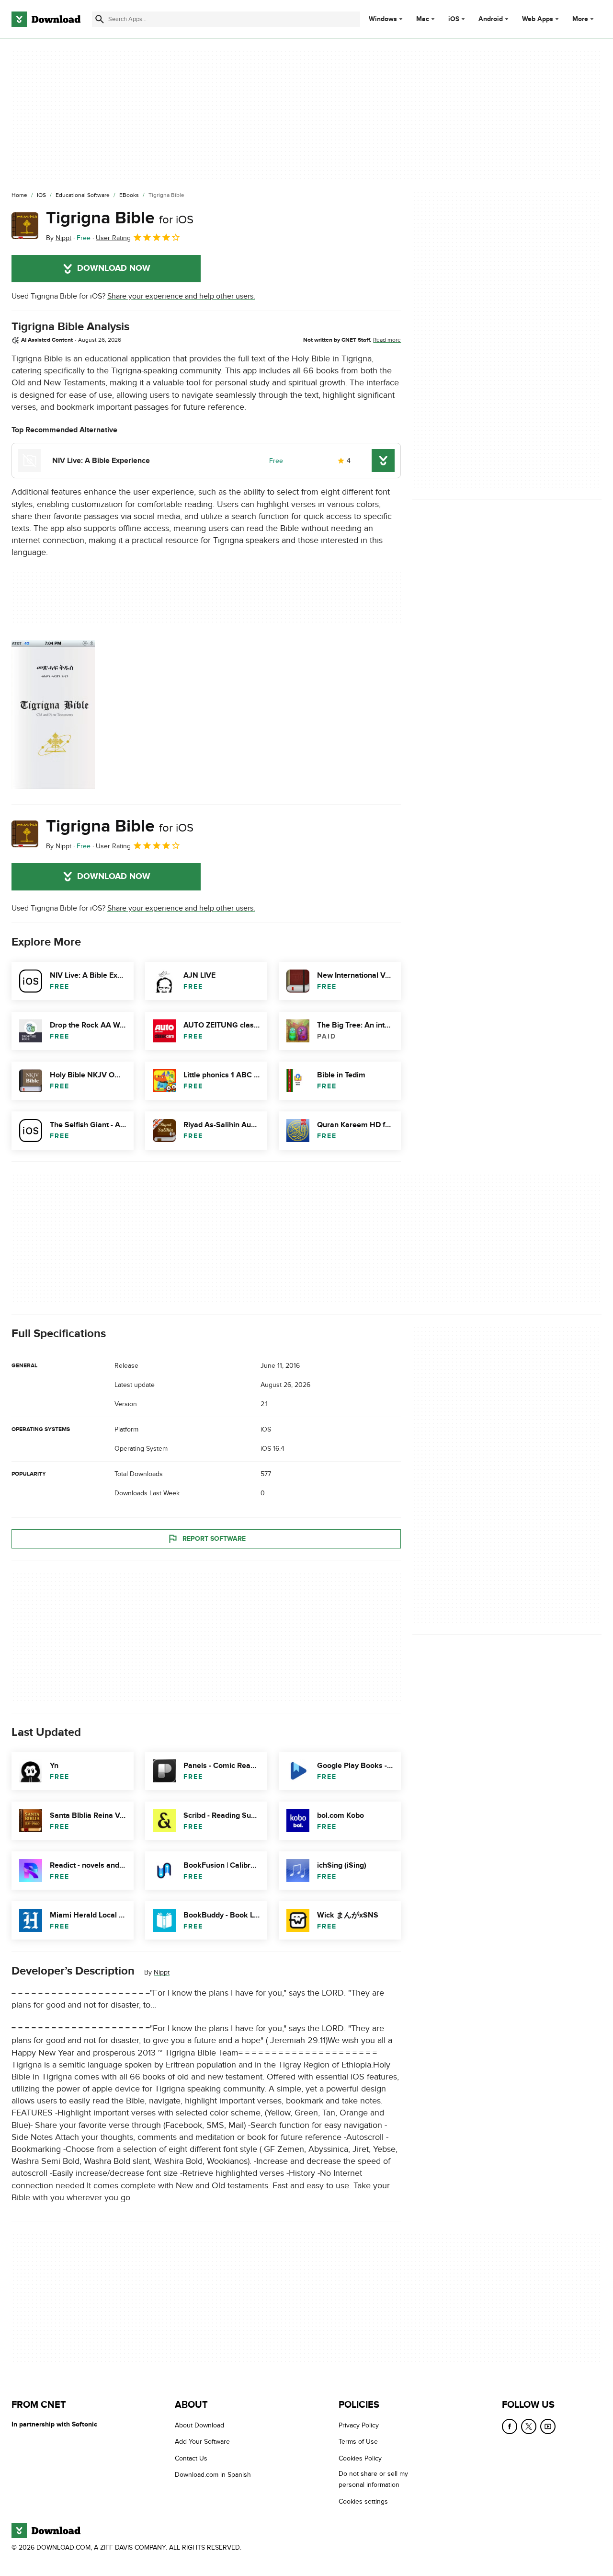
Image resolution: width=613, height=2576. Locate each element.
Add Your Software (202, 2442)
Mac (423, 19)
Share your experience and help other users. (181, 296)
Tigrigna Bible (120, 218)
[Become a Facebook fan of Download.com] (510, 2426)
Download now (114, 268)
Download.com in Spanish (213, 2475)
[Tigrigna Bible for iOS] (25, 226)
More (580, 19)
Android (491, 19)
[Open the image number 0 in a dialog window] (53, 715)
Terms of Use (358, 2442)
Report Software (214, 1539)
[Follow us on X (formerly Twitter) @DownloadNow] (529, 2426)
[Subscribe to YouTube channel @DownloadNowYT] (548, 2426)
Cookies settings (363, 2501)
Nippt (162, 1972)
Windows (383, 19)
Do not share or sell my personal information (373, 2479)
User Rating (113, 238)
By (59, 238)
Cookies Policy (360, 2458)
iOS (454, 19)
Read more (387, 340)
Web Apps (538, 19)
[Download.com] (46, 19)
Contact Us (191, 2458)
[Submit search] (100, 19)
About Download (199, 2425)
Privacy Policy (359, 2425)
